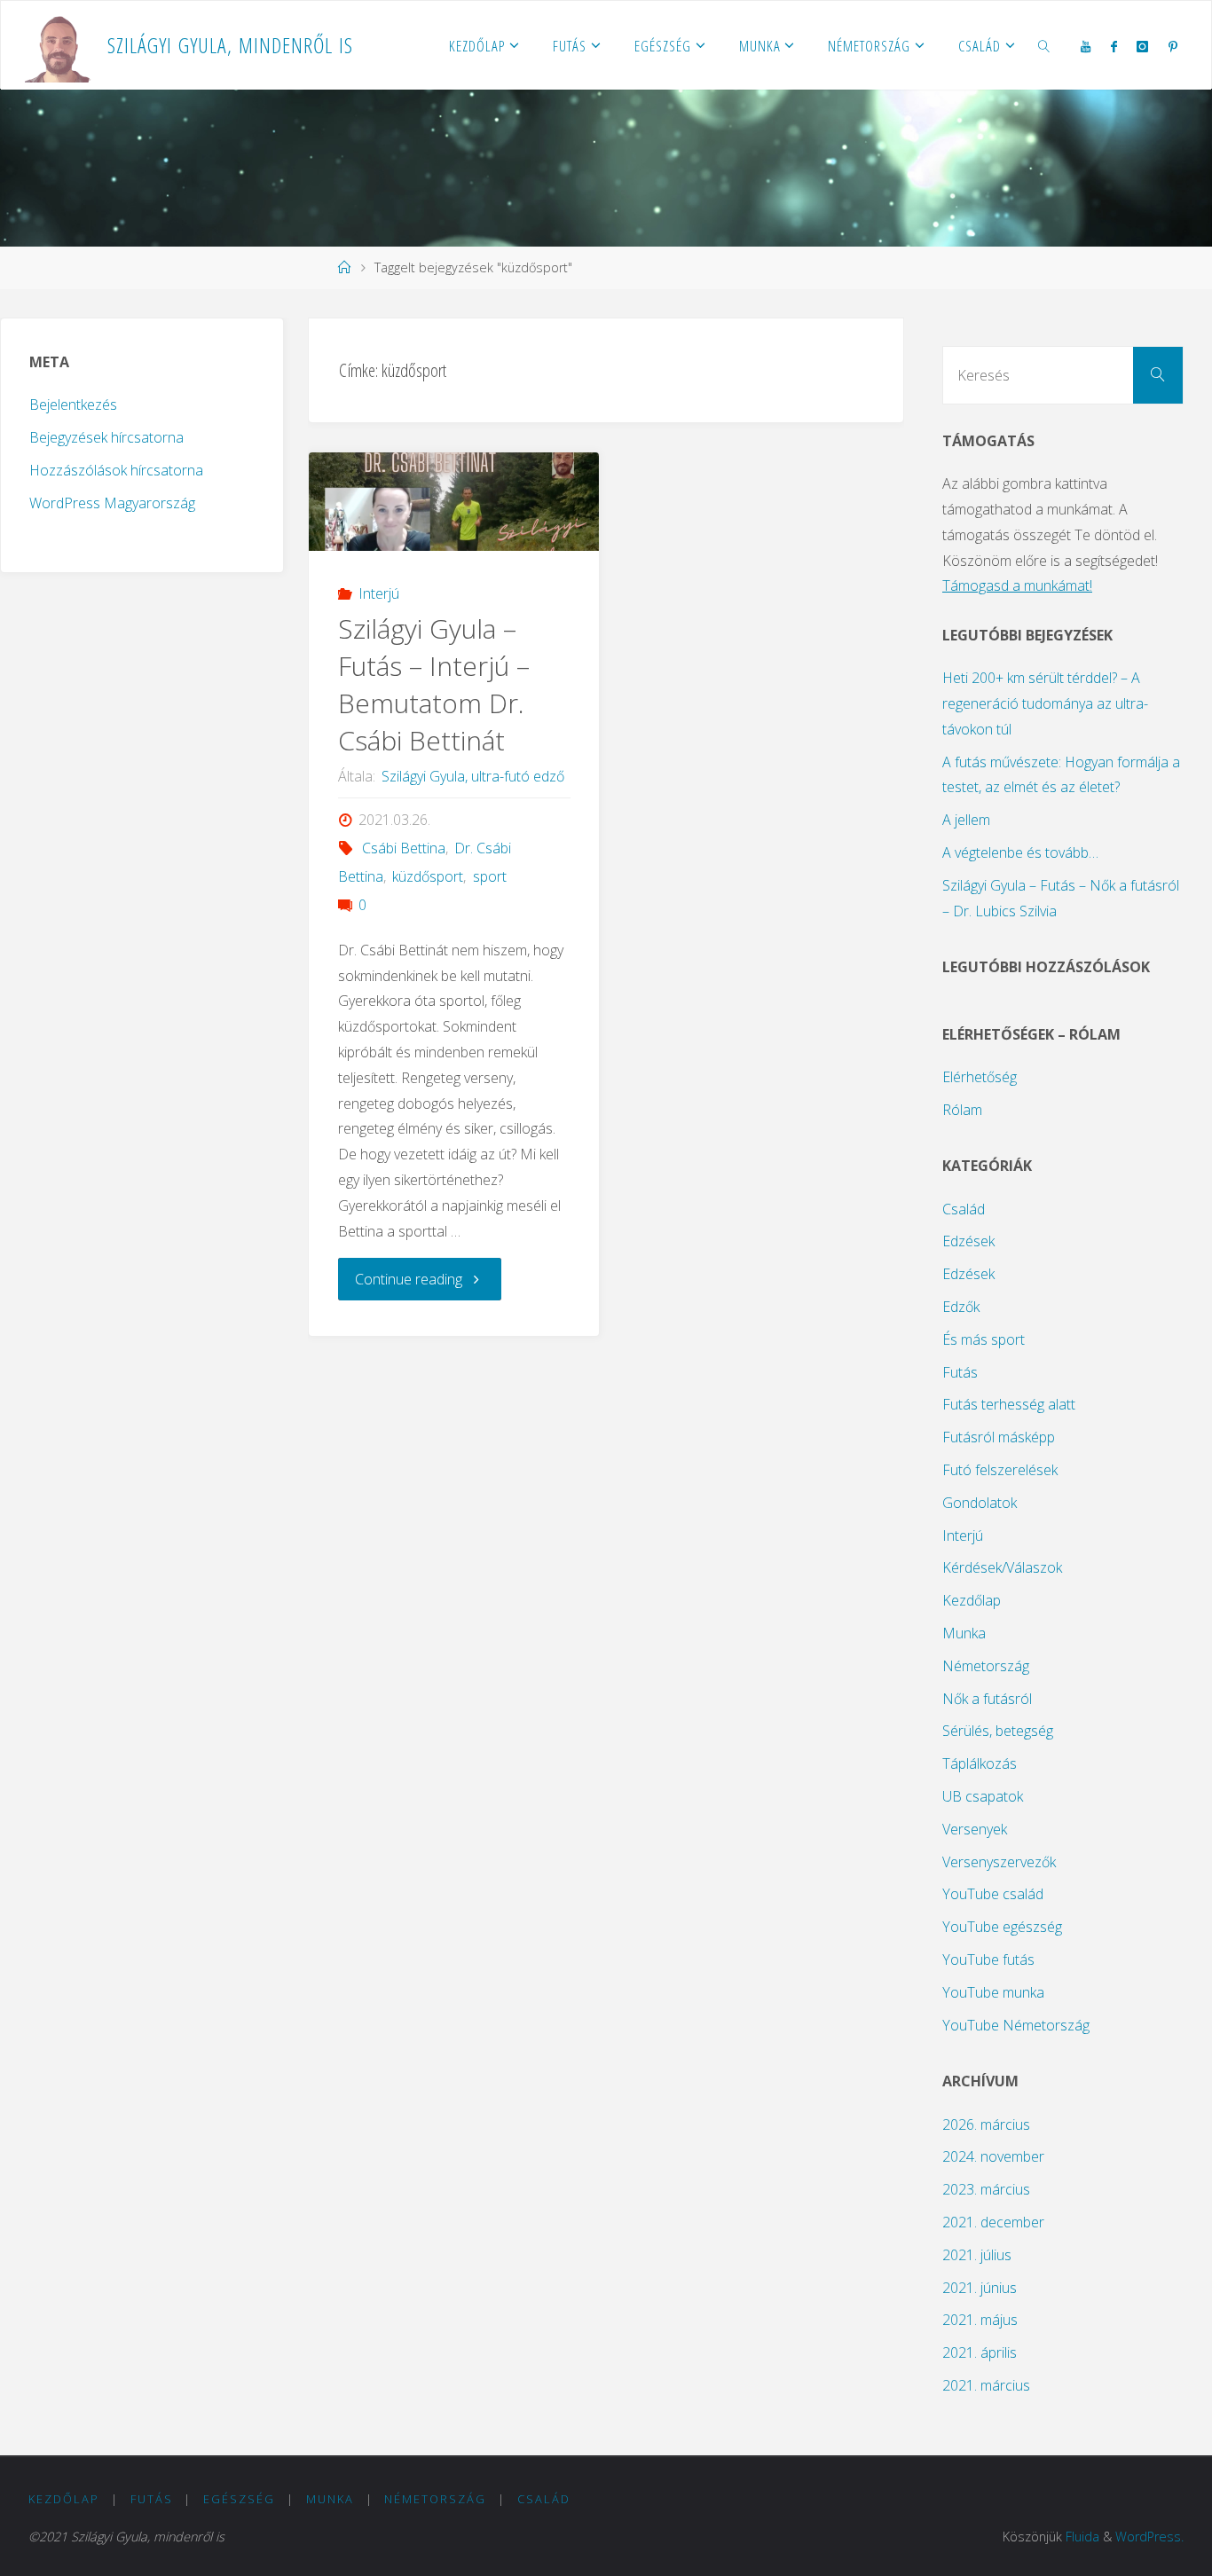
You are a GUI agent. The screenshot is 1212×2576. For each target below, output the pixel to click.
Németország (986, 1666)
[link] (1044, 45)
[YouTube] (1086, 46)
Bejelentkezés (73, 404)
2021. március (986, 2385)
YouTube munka (993, 1992)
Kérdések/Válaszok (1002, 1567)
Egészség (239, 2499)
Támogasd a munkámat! (1017, 585)
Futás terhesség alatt (1009, 1404)
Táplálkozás (980, 1763)
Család (964, 1209)
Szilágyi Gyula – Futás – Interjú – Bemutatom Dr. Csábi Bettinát (434, 684)
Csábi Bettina (403, 848)
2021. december (993, 2222)
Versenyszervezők (999, 1862)
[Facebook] (1114, 46)
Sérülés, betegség (998, 1731)
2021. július (977, 2255)
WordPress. (1149, 2537)
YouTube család (993, 1894)
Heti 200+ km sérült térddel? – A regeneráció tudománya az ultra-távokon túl (1045, 703)
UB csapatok (983, 1796)
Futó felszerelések (1000, 1470)
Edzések (968, 1241)
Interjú (378, 593)
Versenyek (975, 1829)
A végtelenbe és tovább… (1020, 852)
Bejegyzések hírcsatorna (106, 437)
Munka (964, 1633)
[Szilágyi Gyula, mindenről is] (59, 45)
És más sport (984, 1339)
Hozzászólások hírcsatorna (116, 470)
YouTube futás (988, 1959)
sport (489, 876)
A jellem (966, 820)
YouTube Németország (1016, 2025)
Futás (960, 1372)
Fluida (1082, 2537)
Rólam (962, 1110)
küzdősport (428, 876)
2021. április (980, 2352)
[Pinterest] (1172, 46)
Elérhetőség (980, 1077)
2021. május (980, 2320)
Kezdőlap (972, 1600)
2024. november (993, 2156)
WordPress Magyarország (112, 503)
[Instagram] (1142, 46)
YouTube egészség (1002, 1927)
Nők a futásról (987, 1699)
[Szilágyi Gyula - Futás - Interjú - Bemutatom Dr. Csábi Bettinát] (454, 502)
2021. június (980, 2288)
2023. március (986, 2189)
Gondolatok (980, 1503)
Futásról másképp (999, 1437)
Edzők (961, 1307)
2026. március (986, 2124)
